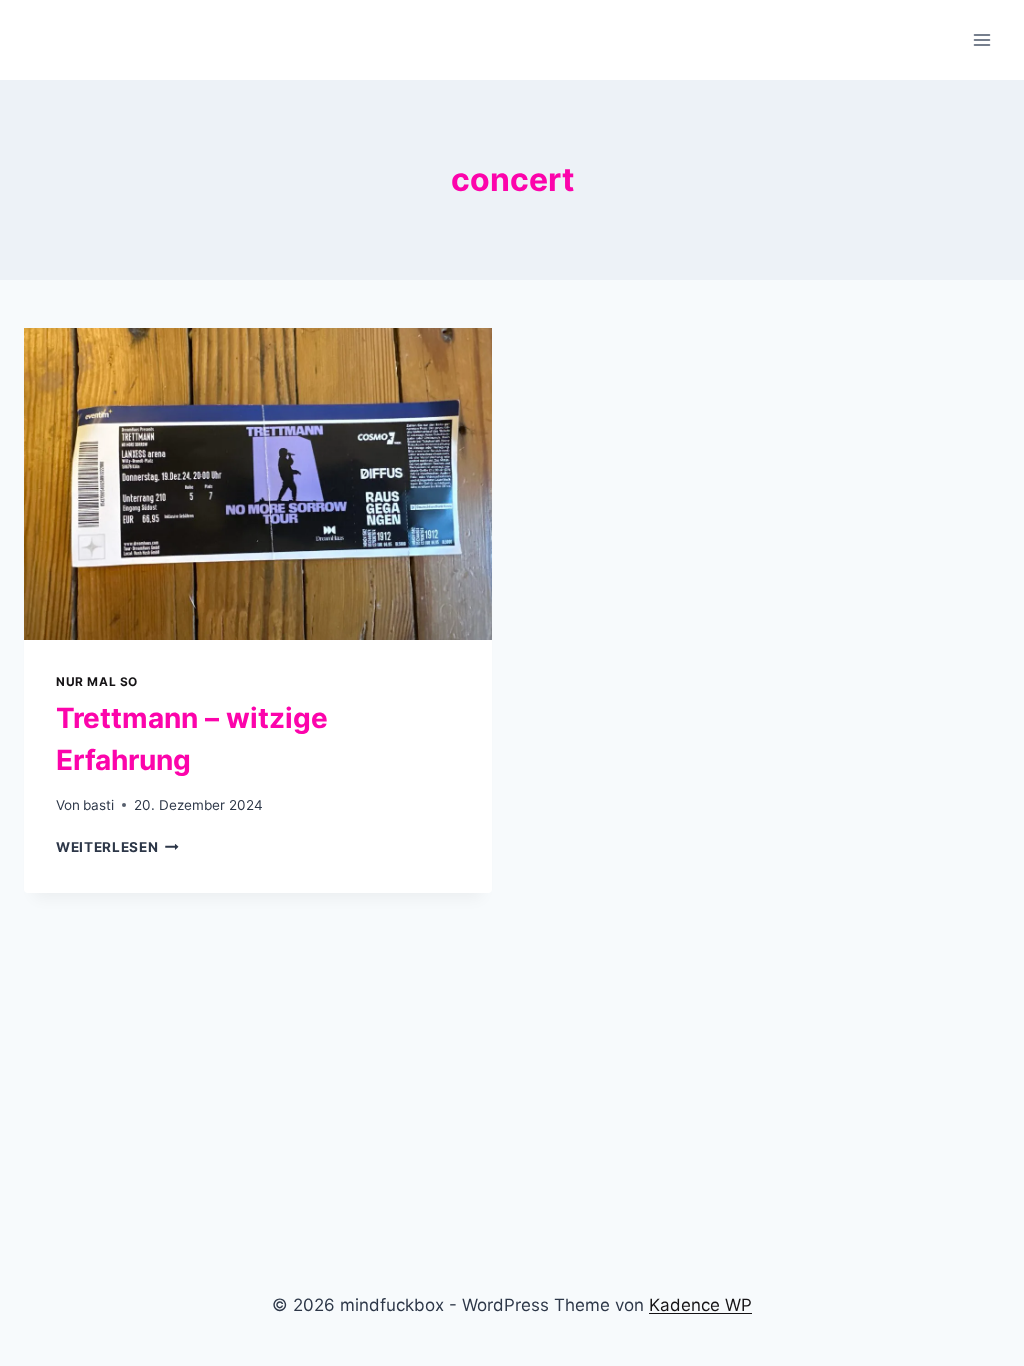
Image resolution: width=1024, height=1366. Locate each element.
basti (98, 805)
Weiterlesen (117, 847)
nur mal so (97, 681)
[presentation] (258, 484)
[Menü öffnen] (981, 39)
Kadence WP (700, 1305)
